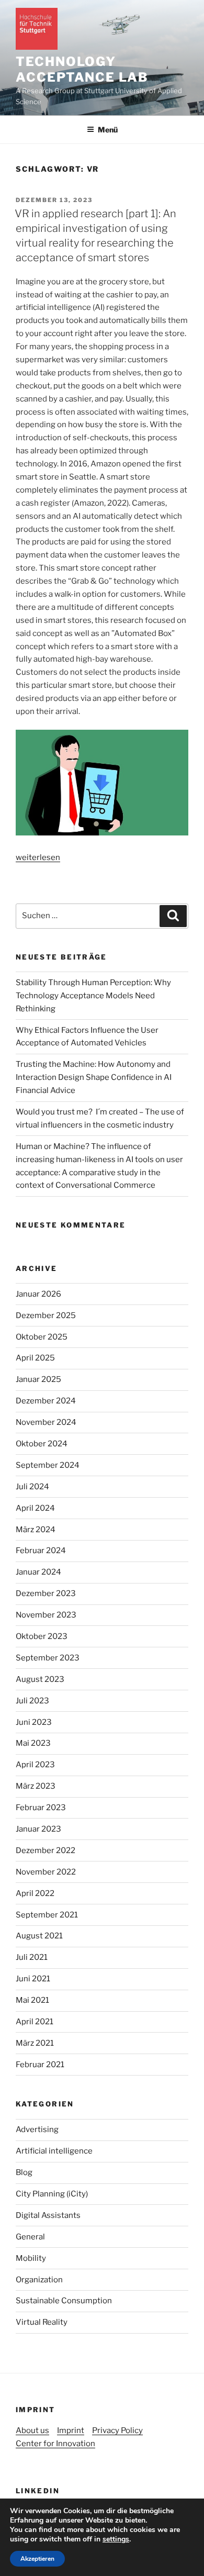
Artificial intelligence (54, 2151)
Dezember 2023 (46, 1593)
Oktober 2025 (42, 1337)
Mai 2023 (33, 1743)
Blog (24, 2172)
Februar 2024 (41, 1551)
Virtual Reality (42, 2322)
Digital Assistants (48, 2215)
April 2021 (35, 2022)
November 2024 (46, 1422)
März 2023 (36, 1786)
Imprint (71, 2430)
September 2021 (47, 1915)
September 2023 (48, 1658)
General (30, 2237)
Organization (39, 2280)
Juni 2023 (34, 1722)
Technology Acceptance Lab (82, 69)
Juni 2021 (33, 1979)
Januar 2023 (38, 1829)
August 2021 (39, 1936)
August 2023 (40, 1679)
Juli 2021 (32, 1957)
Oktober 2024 (42, 1444)
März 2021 (35, 2043)
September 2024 (48, 1465)
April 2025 (35, 1358)
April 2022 (35, 1893)
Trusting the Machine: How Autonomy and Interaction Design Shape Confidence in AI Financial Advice (94, 1077)
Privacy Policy (117, 2430)
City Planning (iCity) (52, 2194)
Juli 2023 (32, 1701)
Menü (108, 130)
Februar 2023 (41, 1808)
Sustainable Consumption (64, 2301)
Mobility (31, 2258)
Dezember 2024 (46, 1401)
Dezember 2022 (46, 1850)
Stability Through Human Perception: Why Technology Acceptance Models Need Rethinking (93, 996)
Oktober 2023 (42, 1636)
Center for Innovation (55, 2444)
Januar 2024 (38, 1572)
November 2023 (46, 1615)
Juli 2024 (32, 1487)
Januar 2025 (38, 1379)
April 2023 (35, 1765)
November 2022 (46, 1872)
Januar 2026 (38, 1294)
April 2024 (35, 1508)
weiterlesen (38, 857)
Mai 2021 (32, 2000)
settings (116, 2539)
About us (32, 2430)
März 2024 (36, 1530)
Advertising (37, 2129)
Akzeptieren (37, 2559)
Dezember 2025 (46, 1315)
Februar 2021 (40, 2065)
